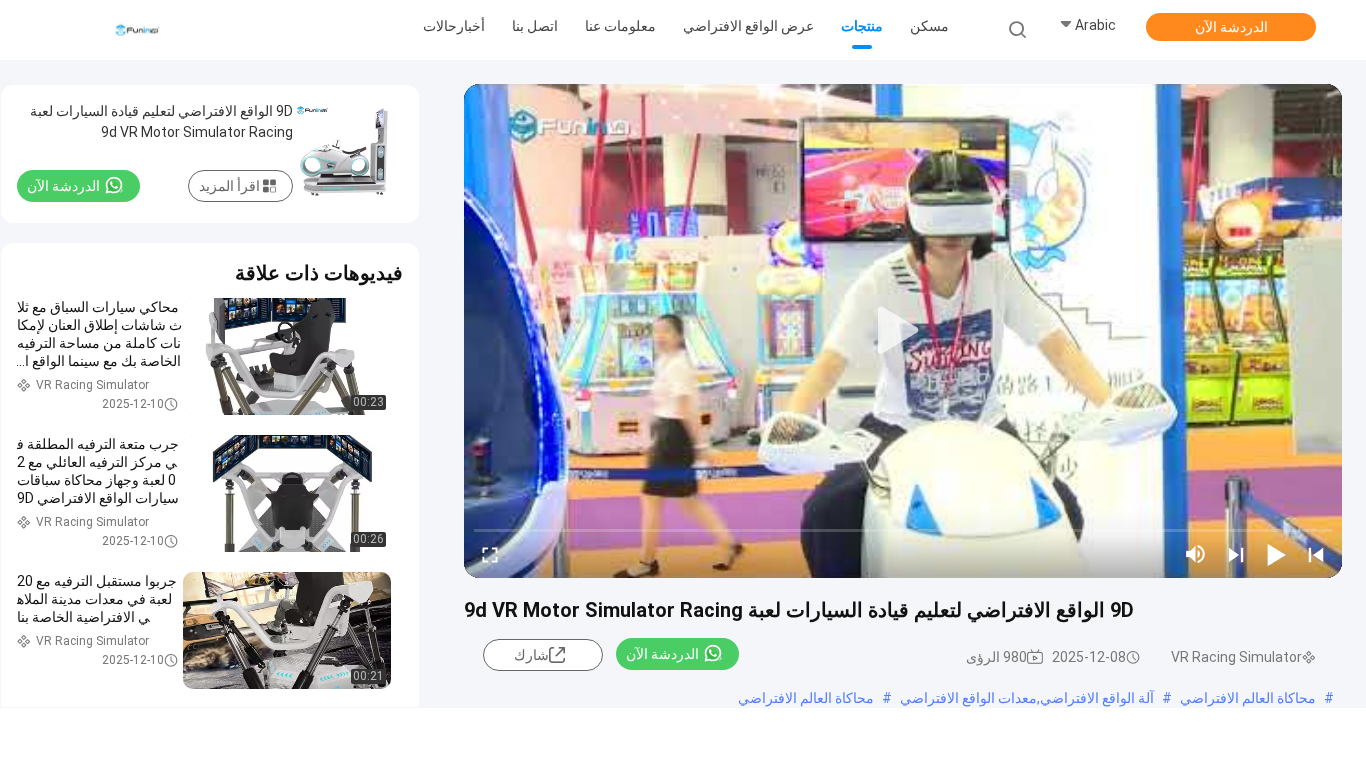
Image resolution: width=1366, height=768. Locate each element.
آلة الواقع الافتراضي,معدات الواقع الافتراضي (1027, 698)
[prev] (1316, 554)
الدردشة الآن (1231, 27)
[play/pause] (1276, 554)
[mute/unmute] (1196, 554)
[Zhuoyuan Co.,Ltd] (138, 30)
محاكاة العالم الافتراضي (1248, 698)
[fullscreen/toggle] (490, 554)
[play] (903, 331)
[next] (1236, 554)
